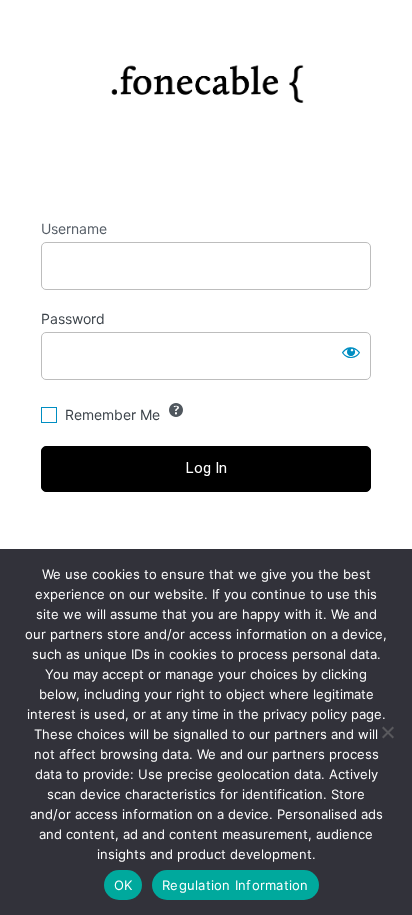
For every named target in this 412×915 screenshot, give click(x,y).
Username (74, 228)
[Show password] (351, 352)
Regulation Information (235, 885)
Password (73, 318)
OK (123, 885)
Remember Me (112, 414)
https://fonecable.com (206, 76)
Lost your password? (206, 544)
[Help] (176, 410)
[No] (387, 732)
